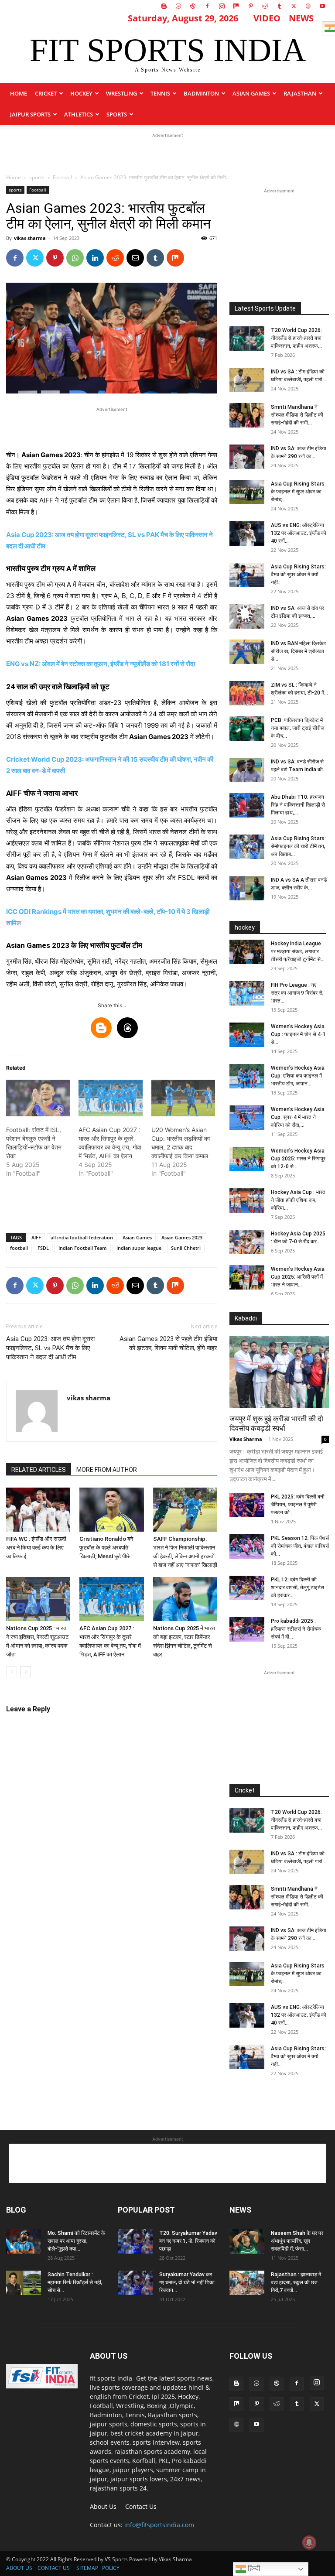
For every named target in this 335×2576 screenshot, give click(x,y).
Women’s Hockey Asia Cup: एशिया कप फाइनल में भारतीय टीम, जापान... (298, 1076)
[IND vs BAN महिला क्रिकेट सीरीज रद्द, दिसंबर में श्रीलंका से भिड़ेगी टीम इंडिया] (247, 652)
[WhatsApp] (75, 258)
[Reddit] (265, 6)
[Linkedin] (95, 258)
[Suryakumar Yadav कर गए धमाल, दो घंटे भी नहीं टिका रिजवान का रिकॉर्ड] (135, 2283)
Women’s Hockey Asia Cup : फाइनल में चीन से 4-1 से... (298, 1034)
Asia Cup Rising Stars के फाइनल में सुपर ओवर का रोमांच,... (298, 492)
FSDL (43, 1248)
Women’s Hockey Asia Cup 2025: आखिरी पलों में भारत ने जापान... (298, 1277)
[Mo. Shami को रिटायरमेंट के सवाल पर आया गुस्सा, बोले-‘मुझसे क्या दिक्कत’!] (24, 2241)
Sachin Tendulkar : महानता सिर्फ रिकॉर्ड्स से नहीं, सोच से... (75, 2282)
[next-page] (26, 1672)
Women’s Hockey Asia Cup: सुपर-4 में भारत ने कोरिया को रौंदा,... (298, 1117)
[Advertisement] (167, 153)
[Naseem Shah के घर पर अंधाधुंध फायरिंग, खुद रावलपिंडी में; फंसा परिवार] (247, 2241)
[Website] (308, 6)
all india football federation (82, 1237)
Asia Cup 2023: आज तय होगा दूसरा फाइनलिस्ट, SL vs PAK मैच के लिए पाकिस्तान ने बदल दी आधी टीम (50, 1348)
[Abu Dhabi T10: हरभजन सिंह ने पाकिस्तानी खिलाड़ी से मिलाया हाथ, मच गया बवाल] (247, 805)
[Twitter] (294, 6)
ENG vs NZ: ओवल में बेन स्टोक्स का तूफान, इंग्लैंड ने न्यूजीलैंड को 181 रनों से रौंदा (101, 664)
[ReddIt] (115, 258)
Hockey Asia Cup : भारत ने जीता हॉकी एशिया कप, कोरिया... (298, 1200)
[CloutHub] (178, 6)
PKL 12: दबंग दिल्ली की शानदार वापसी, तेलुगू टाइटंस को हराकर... (297, 1587)
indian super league (139, 1248)
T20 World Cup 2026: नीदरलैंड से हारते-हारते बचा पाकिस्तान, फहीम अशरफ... (296, 338)
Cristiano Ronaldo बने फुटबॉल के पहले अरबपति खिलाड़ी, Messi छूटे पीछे (106, 1548)
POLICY (111, 2568)
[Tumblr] (279, 6)
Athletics (79, 114)
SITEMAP (87, 2568)
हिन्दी (253, 2568)
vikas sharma (30, 238)
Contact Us (141, 2506)
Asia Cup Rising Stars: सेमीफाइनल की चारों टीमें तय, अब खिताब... (298, 846)
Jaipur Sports (30, 114)
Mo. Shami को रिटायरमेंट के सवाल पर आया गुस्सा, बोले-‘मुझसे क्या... (76, 2241)
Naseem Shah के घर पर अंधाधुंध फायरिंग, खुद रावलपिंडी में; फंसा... (297, 2241)
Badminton (201, 93)
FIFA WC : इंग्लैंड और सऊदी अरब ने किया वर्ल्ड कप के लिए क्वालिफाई (36, 1548)
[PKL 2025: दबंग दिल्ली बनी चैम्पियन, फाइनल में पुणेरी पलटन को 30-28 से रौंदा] (247, 1505)
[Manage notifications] (309, 2542)
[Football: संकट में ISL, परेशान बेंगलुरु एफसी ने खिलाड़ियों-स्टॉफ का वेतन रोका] (38, 1098)
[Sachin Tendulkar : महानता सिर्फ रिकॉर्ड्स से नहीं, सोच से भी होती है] (24, 2283)
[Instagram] (222, 6)
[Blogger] (164, 6)
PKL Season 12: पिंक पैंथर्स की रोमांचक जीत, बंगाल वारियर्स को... (300, 1546)
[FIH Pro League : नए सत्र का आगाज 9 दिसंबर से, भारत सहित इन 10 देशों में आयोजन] (247, 993)
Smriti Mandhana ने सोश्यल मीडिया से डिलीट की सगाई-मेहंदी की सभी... (297, 415)
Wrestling (121, 93)
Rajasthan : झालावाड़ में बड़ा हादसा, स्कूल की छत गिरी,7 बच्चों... (296, 2282)
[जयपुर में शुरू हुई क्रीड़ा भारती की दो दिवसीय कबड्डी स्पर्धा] (279, 1372)
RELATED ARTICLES (39, 1470)
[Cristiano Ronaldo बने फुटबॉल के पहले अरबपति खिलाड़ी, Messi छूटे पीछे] (111, 1510)
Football (62, 177)
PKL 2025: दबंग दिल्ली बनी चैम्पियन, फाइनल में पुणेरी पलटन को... (298, 1505)
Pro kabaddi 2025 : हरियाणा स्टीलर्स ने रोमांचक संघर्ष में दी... (296, 1629)
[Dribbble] (193, 6)
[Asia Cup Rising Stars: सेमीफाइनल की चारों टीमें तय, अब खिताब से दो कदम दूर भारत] (247, 847)
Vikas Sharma (246, 1439)
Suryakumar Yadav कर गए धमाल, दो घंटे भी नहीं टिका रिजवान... (187, 2282)
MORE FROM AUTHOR (107, 1470)
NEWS (301, 18)
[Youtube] (322, 6)
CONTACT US (54, 2568)
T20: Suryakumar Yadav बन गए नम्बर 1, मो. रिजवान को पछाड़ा (188, 2241)
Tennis (160, 93)
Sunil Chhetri (186, 1248)
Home (19, 93)
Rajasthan (300, 93)
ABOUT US (19, 2568)
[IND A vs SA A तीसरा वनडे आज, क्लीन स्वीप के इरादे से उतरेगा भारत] (247, 888)
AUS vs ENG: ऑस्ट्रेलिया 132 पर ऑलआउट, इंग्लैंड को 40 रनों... (299, 533)
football (19, 1248)
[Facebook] (207, 6)
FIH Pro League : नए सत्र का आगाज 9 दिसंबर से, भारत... (297, 993)
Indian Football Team (83, 1248)
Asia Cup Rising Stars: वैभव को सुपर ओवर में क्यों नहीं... (298, 575)
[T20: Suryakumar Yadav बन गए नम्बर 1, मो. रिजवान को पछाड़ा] (135, 2241)
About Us (103, 2506)
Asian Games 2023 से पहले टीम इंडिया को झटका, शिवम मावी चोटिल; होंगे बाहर (168, 1343)
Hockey (81, 93)
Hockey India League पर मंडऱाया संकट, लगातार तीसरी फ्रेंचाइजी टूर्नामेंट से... (298, 951)
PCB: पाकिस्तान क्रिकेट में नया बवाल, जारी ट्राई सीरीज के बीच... (297, 728)
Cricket (46, 93)
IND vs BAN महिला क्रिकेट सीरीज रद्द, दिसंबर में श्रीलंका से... (299, 651)
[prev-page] (12, 1672)
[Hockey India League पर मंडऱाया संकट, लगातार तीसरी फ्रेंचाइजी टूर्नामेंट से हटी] (247, 952)
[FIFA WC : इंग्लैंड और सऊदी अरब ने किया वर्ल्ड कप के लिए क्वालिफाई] (38, 1510)
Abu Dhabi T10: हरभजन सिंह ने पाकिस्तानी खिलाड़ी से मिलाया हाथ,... (298, 805)
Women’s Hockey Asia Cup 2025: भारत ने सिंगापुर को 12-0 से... (298, 1159)
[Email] (135, 258)
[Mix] (236, 6)
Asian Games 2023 (182, 1237)
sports (117, 114)
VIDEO (267, 18)
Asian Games (251, 93)
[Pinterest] (250, 6)
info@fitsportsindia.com (159, 2525)
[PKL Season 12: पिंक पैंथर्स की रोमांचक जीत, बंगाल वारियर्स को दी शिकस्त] (247, 1546)
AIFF (36, 1237)
